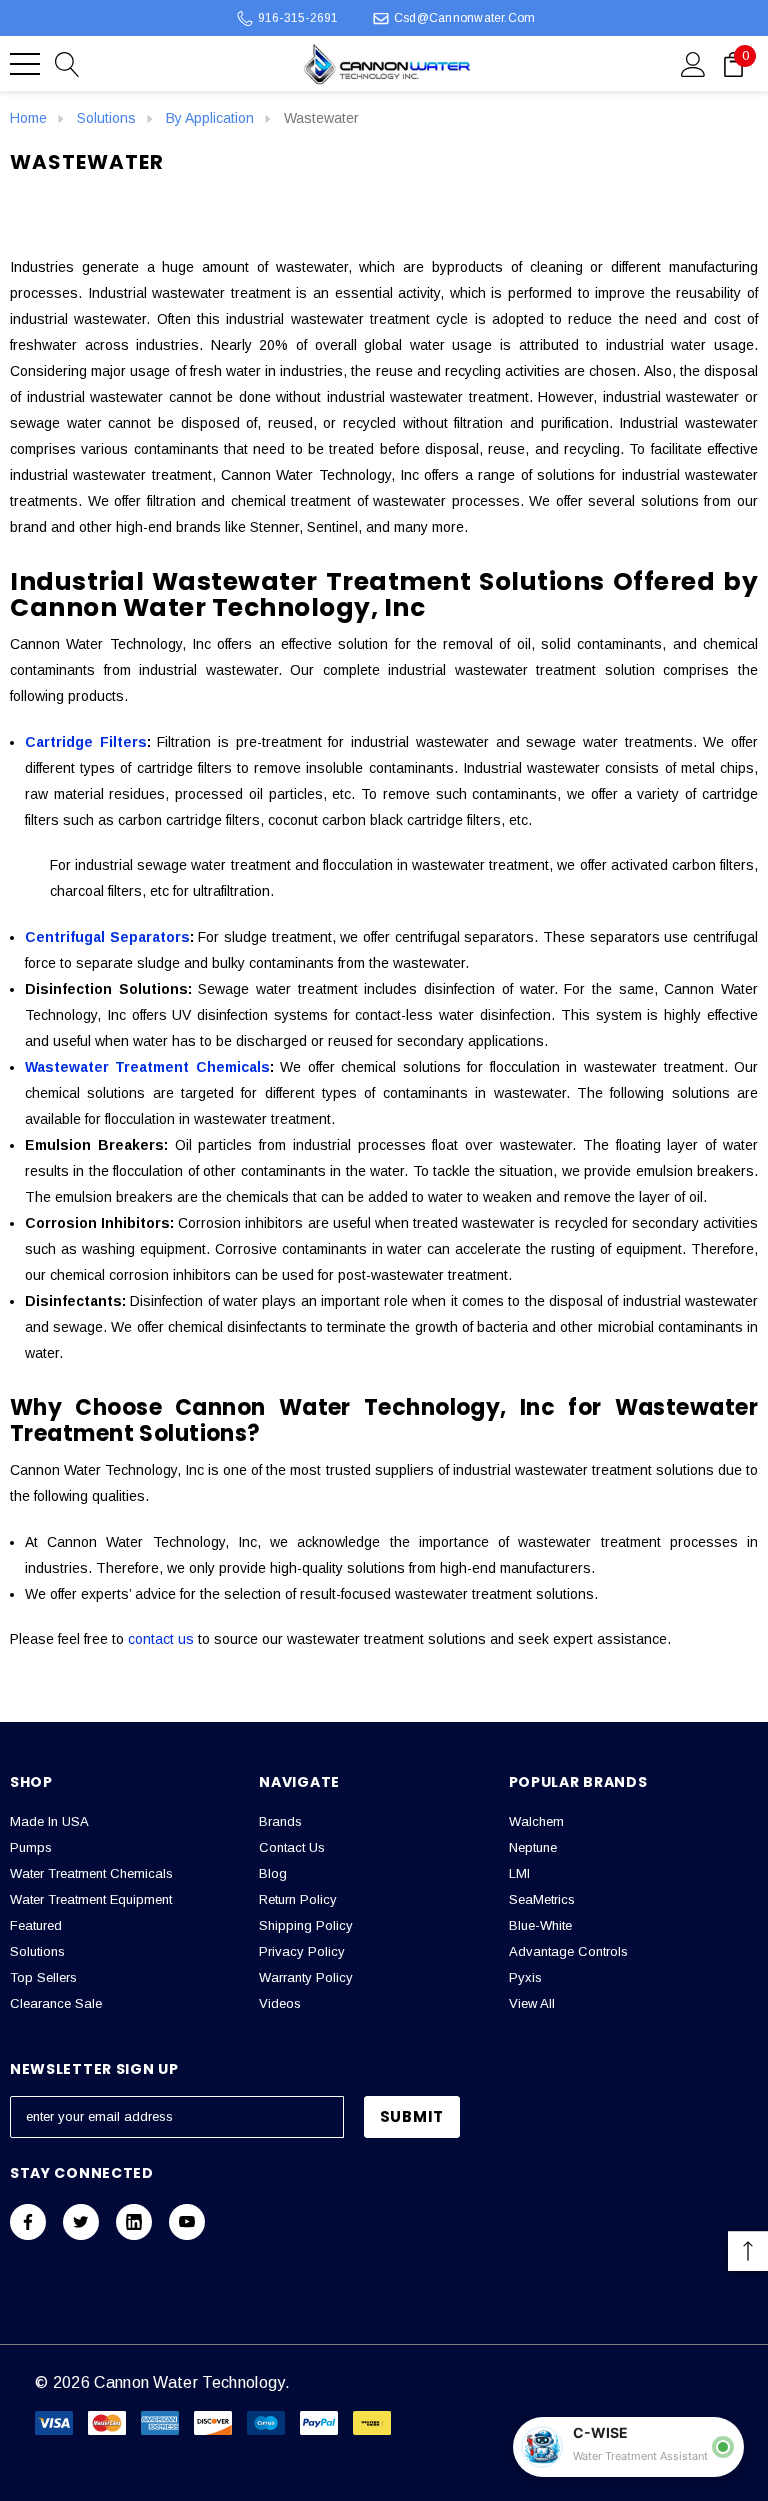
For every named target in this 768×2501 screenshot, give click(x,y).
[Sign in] (693, 63)
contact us (161, 1639)
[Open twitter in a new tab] (81, 2222)
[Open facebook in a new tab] (28, 2222)
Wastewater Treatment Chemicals (147, 1067)
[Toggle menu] (25, 64)
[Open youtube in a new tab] (187, 2222)
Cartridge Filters (86, 742)
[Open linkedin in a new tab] (134, 2222)
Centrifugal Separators (107, 937)
